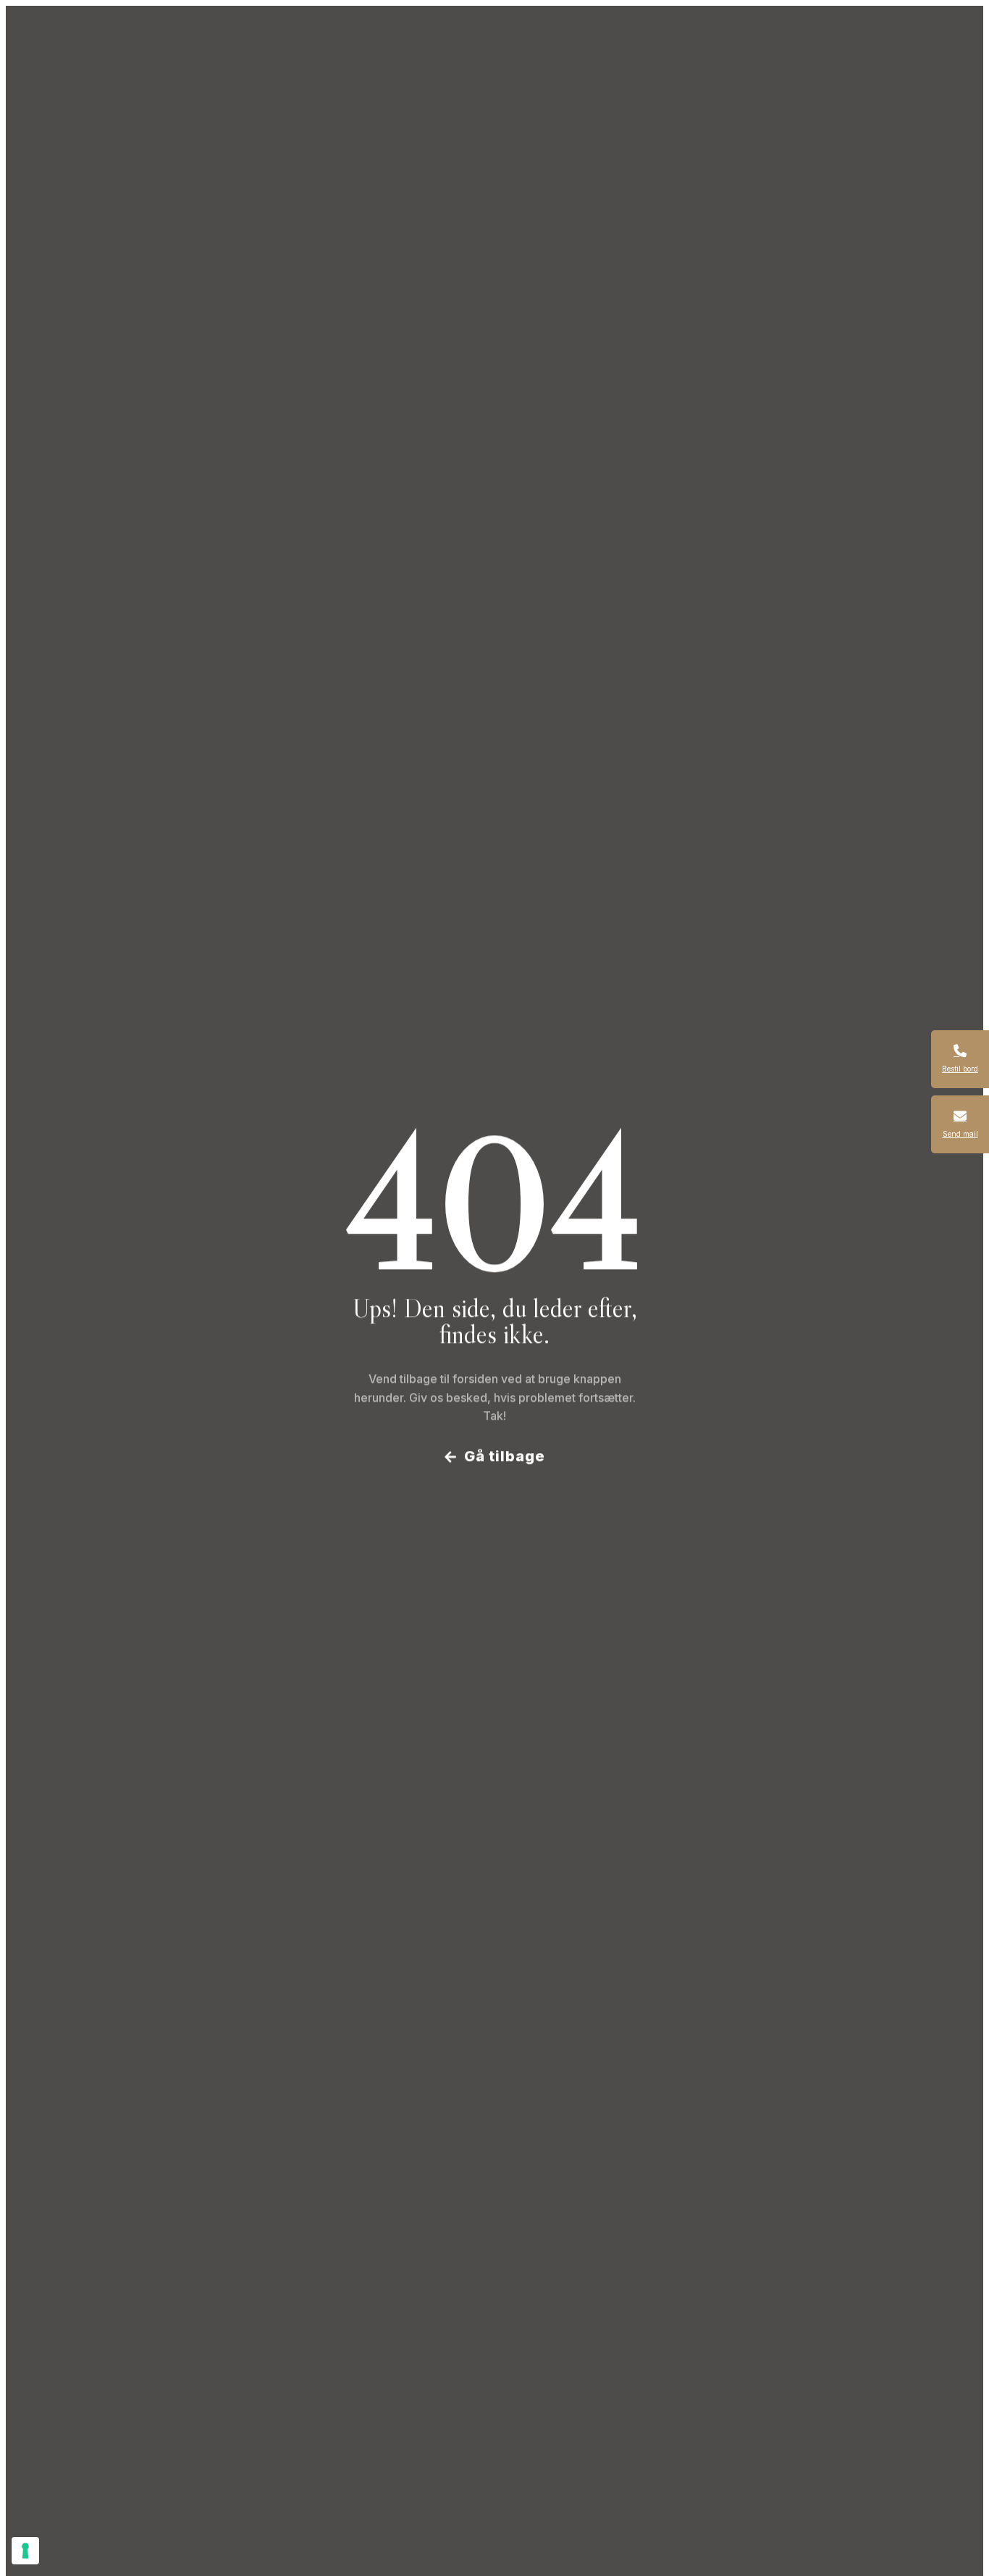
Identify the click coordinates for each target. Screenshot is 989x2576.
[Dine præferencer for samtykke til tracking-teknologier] (25, 2551)
